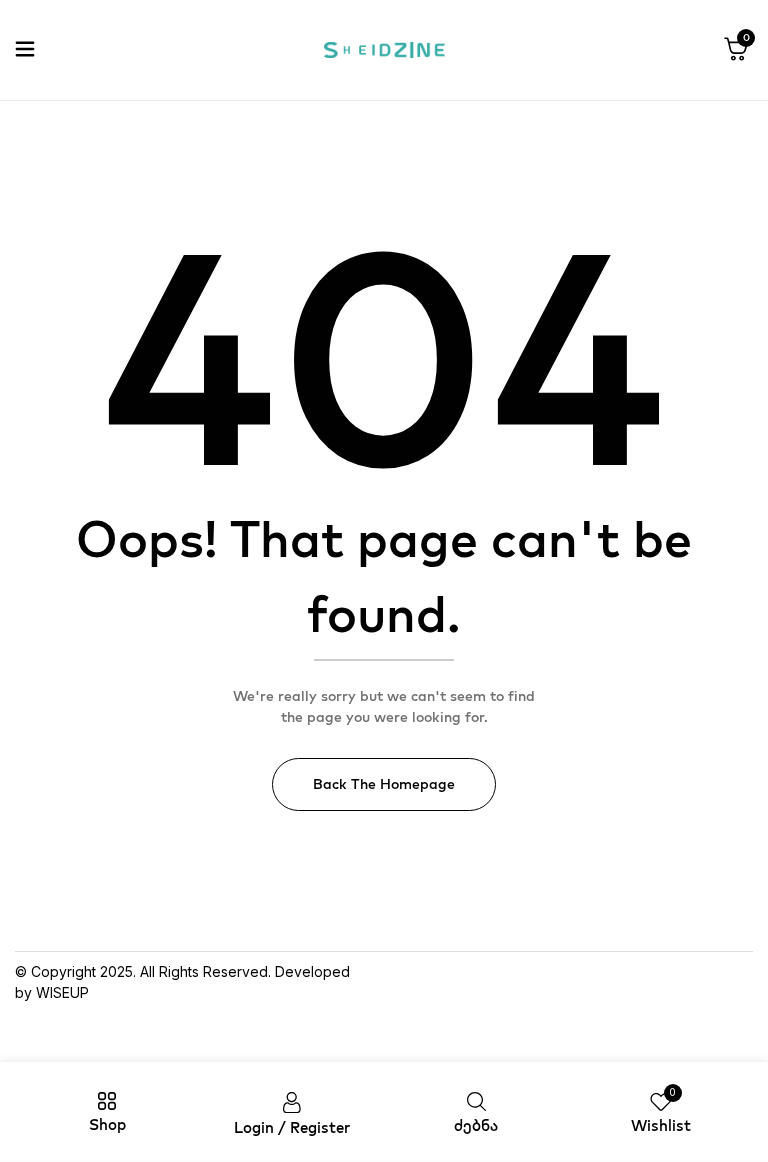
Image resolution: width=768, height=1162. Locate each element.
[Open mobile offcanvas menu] (25, 50)
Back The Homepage (384, 784)
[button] (736, 50)
